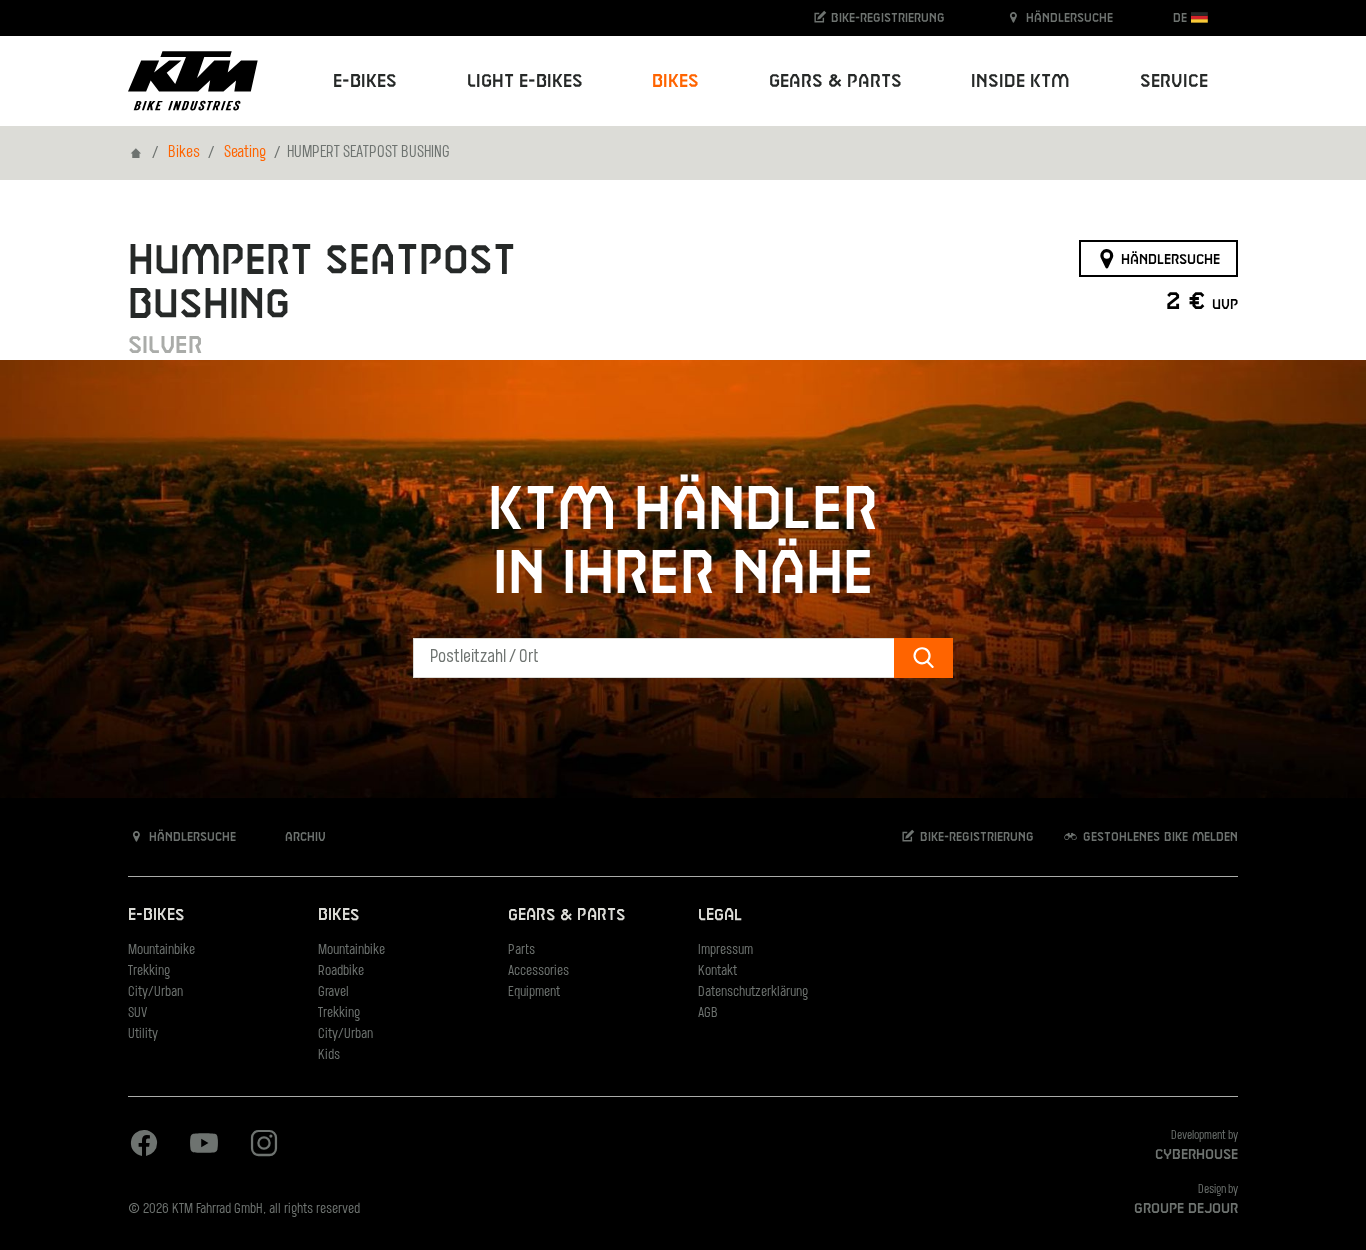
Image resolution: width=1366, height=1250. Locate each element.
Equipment (534, 992)
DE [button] (1182, 18)
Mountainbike (161, 950)
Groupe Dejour (1186, 1209)
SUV (137, 1013)
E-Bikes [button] (365, 81)
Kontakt (717, 971)
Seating (245, 153)
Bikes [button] (675, 81)
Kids (329, 1055)
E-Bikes (156, 915)
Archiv (303, 837)
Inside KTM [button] (1020, 81)
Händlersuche (1067, 18)
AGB (708, 1013)
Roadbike (341, 971)
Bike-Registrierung (886, 18)
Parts (521, 950)
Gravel (333, 992)
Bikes (184, 153)
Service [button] (1174, 81)
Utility (143, 1034)
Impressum (725, 950)
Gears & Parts (566, 915)
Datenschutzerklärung (753, 992)
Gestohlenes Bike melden (1158, 837)
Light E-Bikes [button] (525, 81)
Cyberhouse (1196, 1155)
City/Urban (155, 992)
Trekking (149, 971)
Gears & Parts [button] (835, 81)
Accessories (538, 971)
